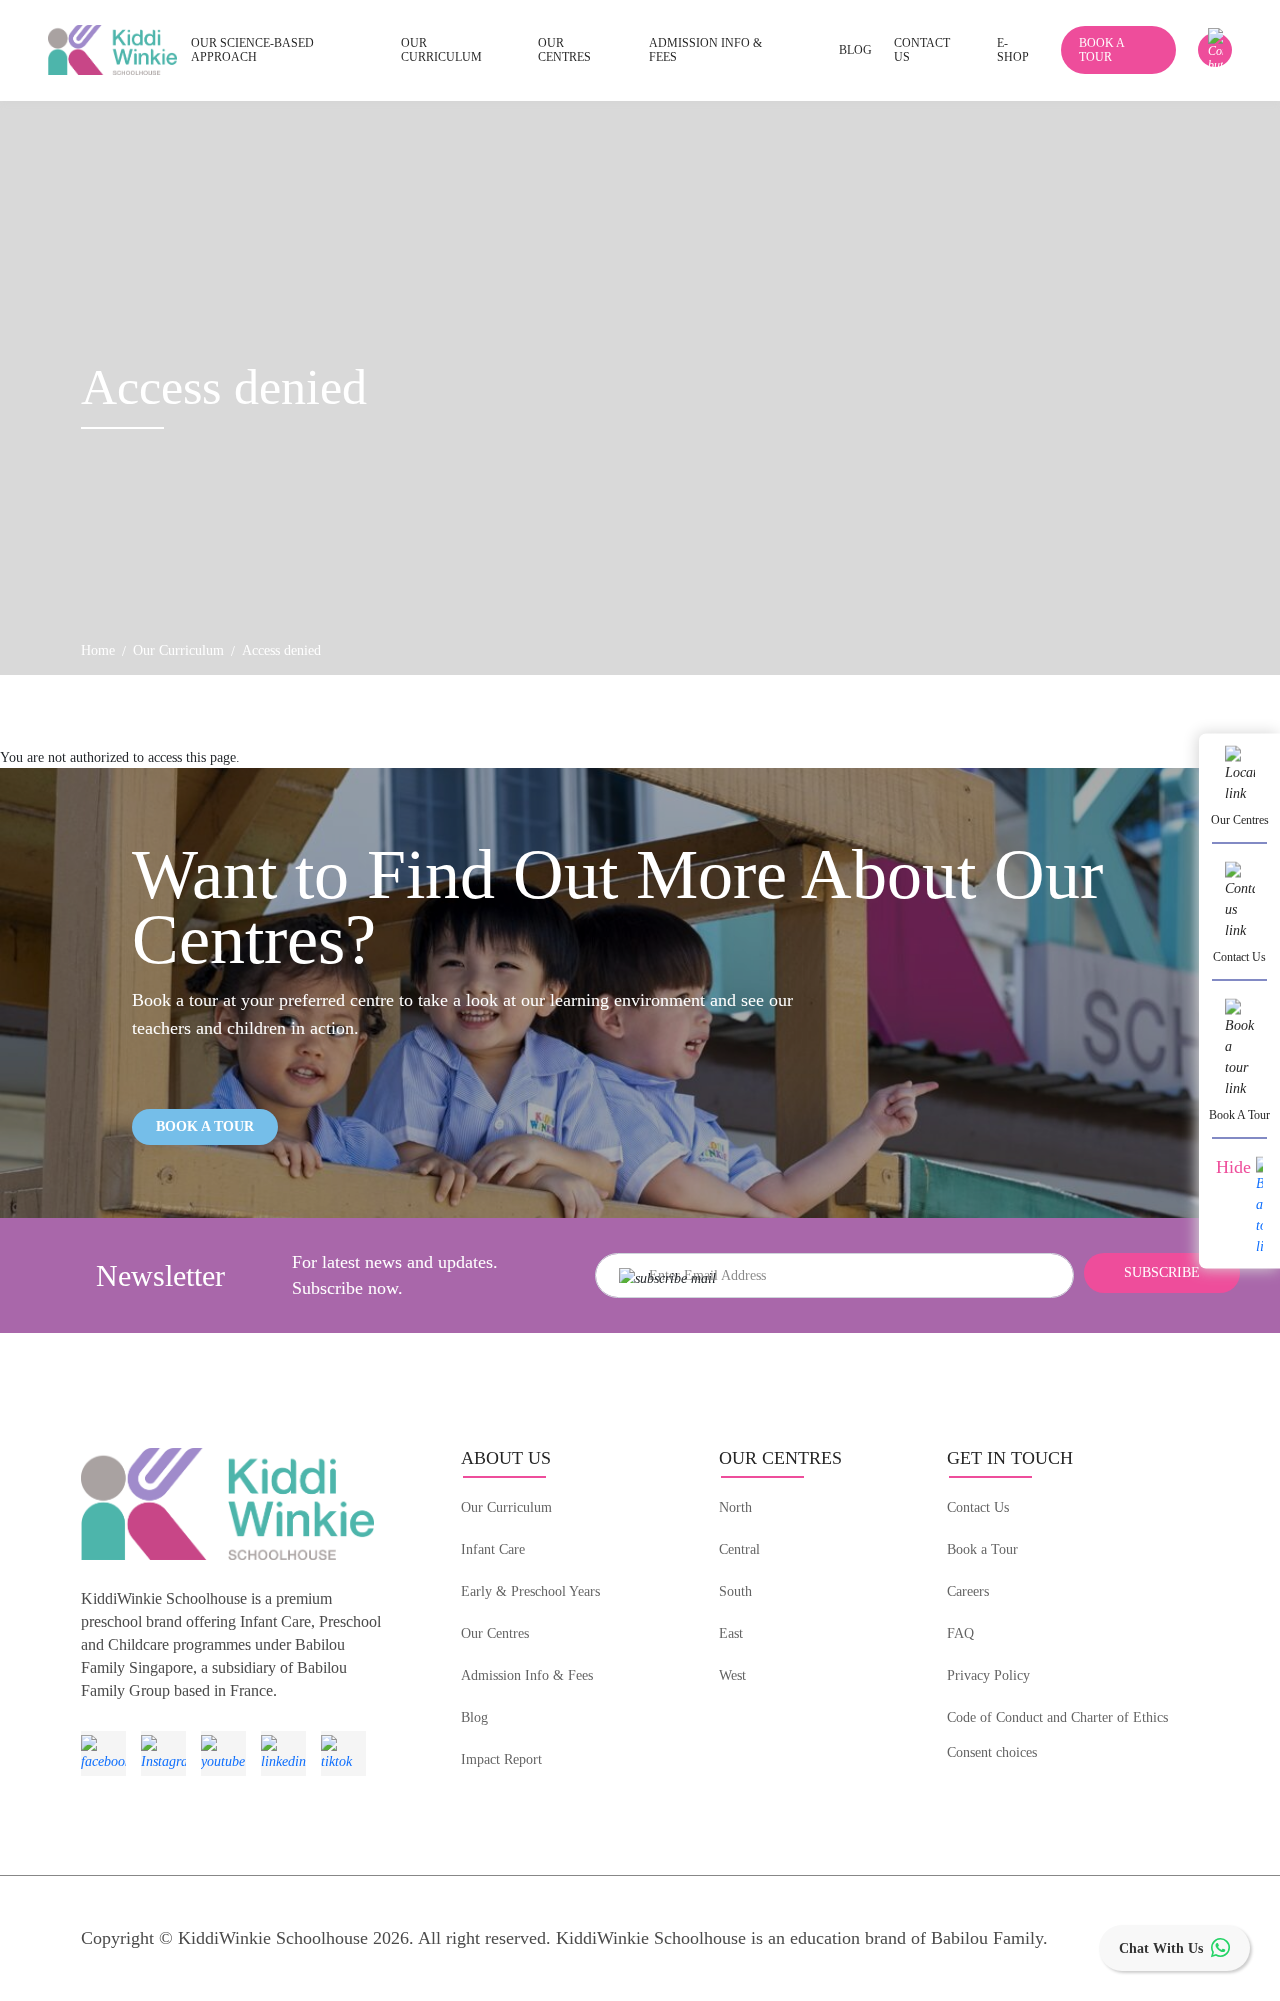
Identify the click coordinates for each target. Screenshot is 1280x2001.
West (732, 1675)
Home (98, 650)
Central (739, 1549)
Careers (968, 1591)
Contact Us (978, 1507)
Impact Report (501, 1759)
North (735, 1507)
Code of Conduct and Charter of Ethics (1057, 1717)
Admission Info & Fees (527, 1675)
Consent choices (992, 1752)
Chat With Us (1161, 1948)
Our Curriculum (178, 650)
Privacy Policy (988, 1675)
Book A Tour (205, 1126)
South (735, 1591)
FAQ (960, 1633)
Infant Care (493, 1549)
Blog (474, 1717)
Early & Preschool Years (530, 1591)
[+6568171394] (1215, 50)
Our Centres (495, 1633)
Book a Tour (982, 1549)
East (731, 1633)
